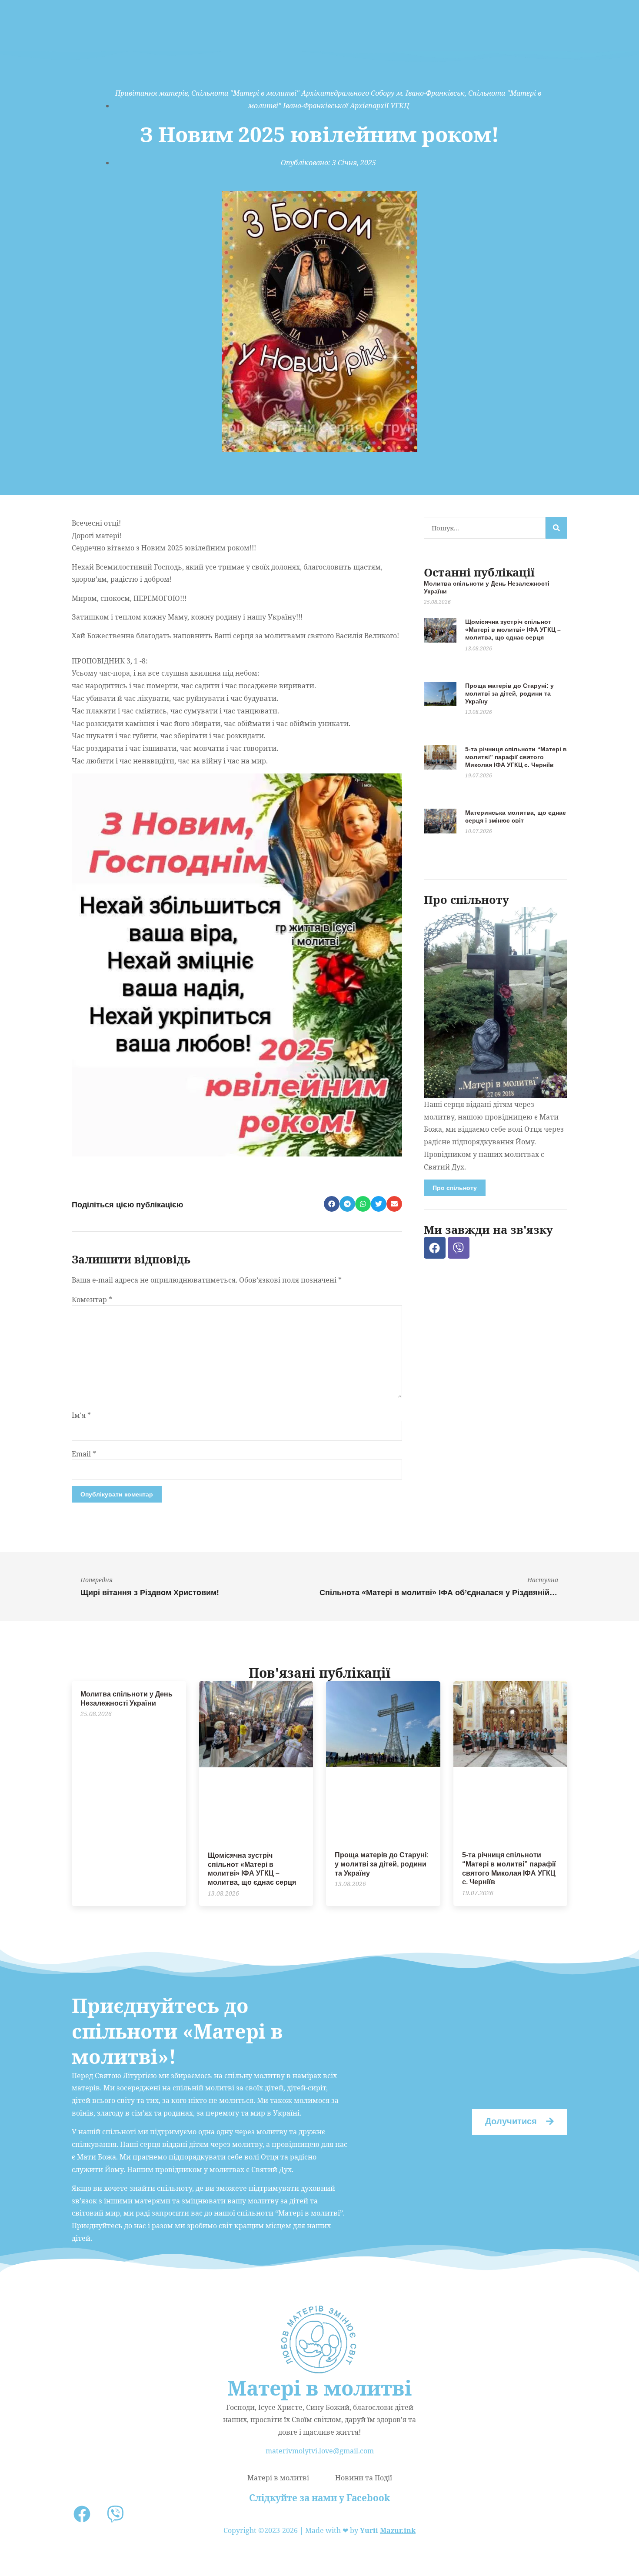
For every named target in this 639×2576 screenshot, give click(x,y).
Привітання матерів (151, 93)
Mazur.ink (398, 2530)
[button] (332, 1204)
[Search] (556, 528)
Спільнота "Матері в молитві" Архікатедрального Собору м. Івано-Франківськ (328, 93)
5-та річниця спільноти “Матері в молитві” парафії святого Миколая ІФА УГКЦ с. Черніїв (516, 757)
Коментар (92, 1300)
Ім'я (81, 1415)
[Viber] (459, 1248)
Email (84, 1454)
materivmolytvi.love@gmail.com (320, 2451)
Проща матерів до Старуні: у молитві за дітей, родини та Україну (509, 693)
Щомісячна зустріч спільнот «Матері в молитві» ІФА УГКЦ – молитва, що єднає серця (513, 630)
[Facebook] (435, 1248)
